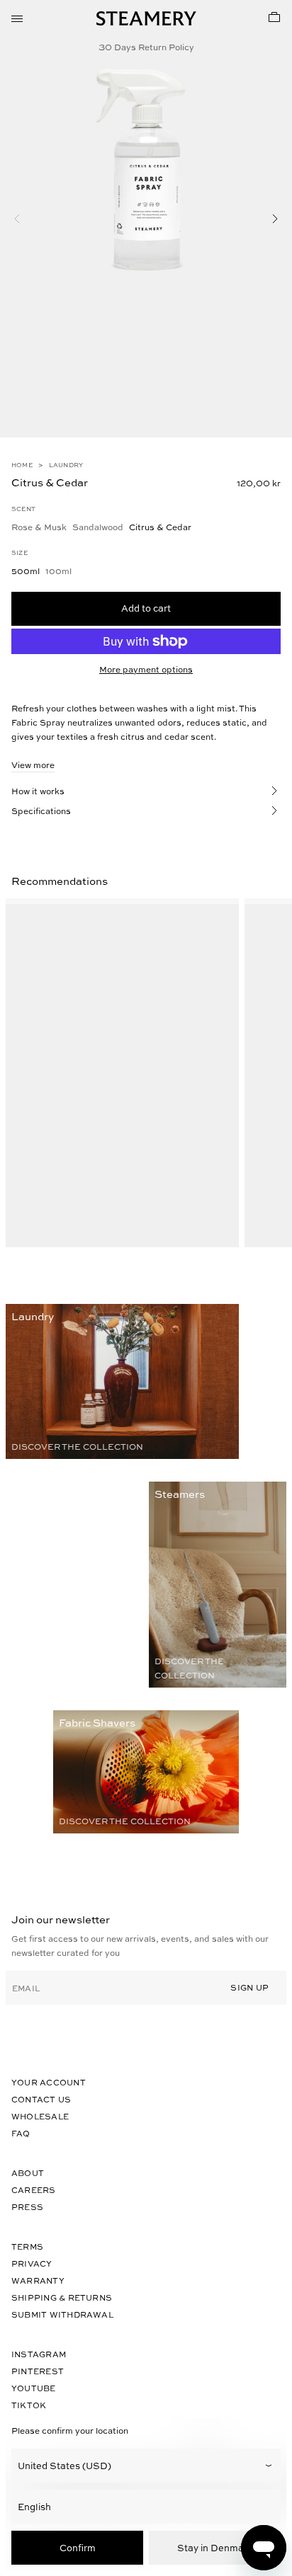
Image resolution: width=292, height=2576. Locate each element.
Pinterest (38, 2371)
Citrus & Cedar (160, 527)
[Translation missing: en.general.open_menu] (17, 17)
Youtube (34, 2388)
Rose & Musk (39, 527)
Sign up (249, 1987)
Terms (27, 2246)
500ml (26, 571)
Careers (34, 2190)
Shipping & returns (62, 2297)
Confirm (78, 2547)
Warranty (38, 2280)
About (28, 2173)
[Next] (275, 219)
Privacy (32, 2263)
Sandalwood (98, 527)
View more (33, 765)
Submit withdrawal (62, 2314)
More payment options (146, 669)
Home (22, 465)
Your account (49, 2082)
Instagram (39, 2354)
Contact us (41, 2099)
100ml (58, 571)
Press (27, 2207)
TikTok (29, 2405)
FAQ (21, 2133)
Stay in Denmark (215, 2547)
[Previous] (17, 219)
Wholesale (40, 2116)
